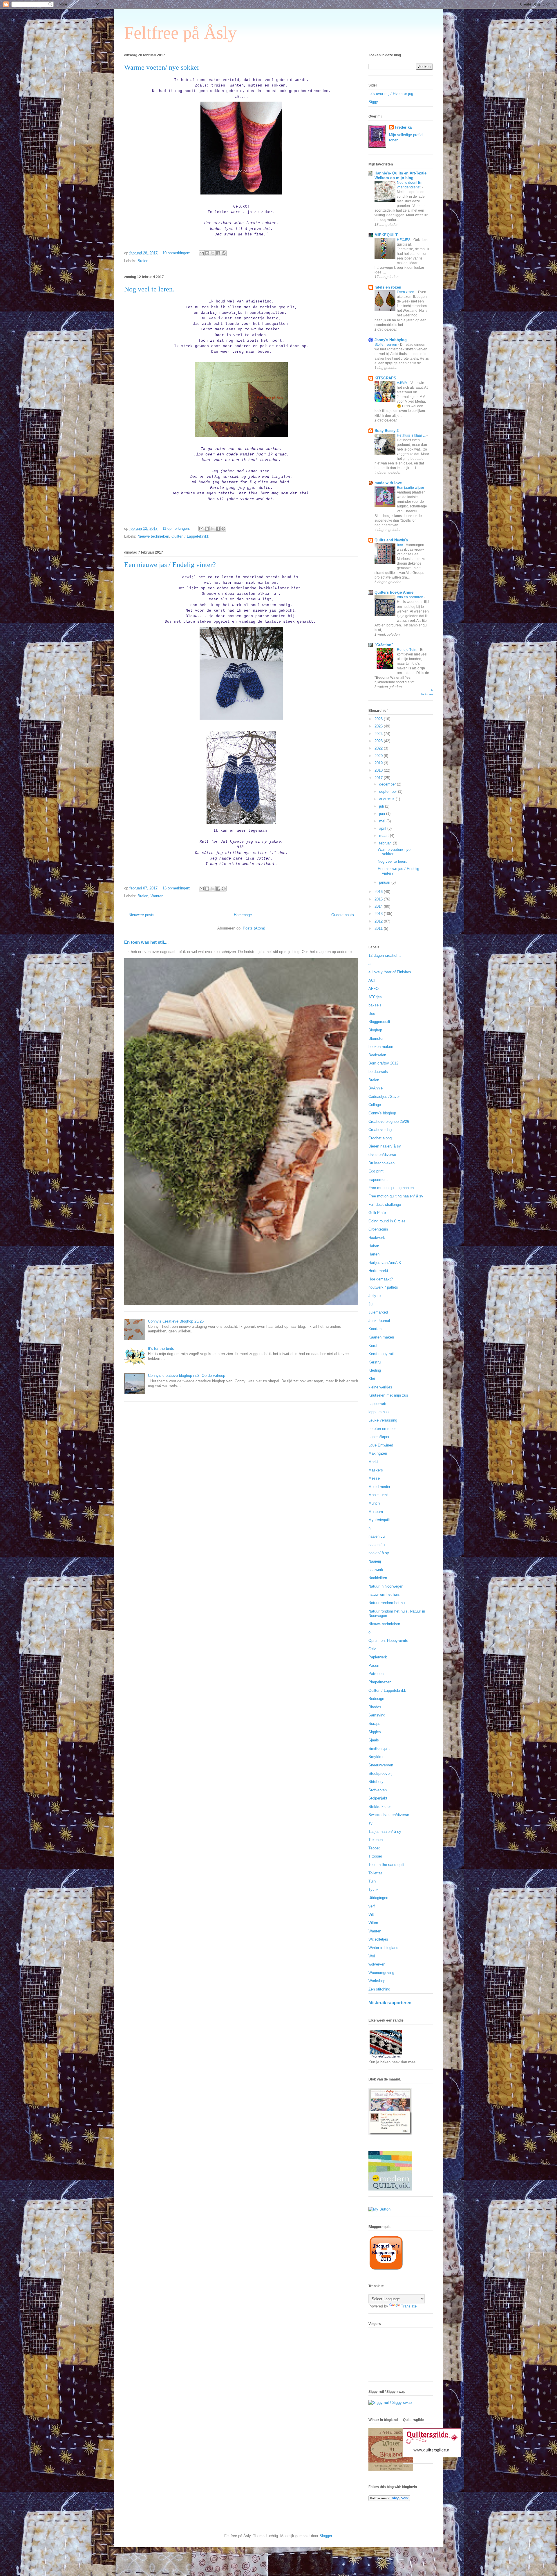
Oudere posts (343, 915)
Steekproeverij (380, 1774)
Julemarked (378, 1312)
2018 (379, 770)
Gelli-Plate (377, 1213)
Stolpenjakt (378, 1798)
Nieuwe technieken (153, 536)
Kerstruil (375, 1362)
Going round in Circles (387, 1221)
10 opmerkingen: (177, 253)
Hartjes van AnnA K (385, 1263)
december (388, 784)
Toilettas (376, 1873)
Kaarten (375, 1329)
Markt (373, 1462)
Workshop (377, 1981)
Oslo (372, 1649)
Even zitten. (406, 292)
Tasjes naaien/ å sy (385, 1832)
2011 (379, 928)
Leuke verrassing (383, 1420)
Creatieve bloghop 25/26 (389, 1122)
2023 (379, 741)
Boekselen (377, 1055)
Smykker (376, 1757)
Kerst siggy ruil (381, 1354)
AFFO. (374, 989)
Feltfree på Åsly (180, 33)
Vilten (373, 1923)
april (383, 828)
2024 (379, 734)
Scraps (374, 1724)
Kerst (373, 1346)
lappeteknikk (379, 1412)
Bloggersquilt (379, 1022)
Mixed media (379, 1487)
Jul (371, 1304)
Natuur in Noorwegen (386, 1586)
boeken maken (381, 1047)
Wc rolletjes (378, 1939)
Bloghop (375, 1030)
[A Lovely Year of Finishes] (379, 2209)
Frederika (403, 127)
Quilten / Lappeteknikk (190, 536)
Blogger (326, 2536)
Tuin (372, 1881)
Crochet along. (381, 1138)
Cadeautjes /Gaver (384, 1097)
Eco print (376, 1171)
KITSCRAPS (385, 378)
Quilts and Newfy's (391, 540)
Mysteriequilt (379, 1520)
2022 (379, 748)
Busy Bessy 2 (387, 431)
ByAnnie (376, 1088)
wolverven (377, 1964)
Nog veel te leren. (149, 289)
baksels (375, 1005)
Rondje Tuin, (407, 650)
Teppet (374, 1848)
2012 (379, 921)
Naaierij (375, 1561)
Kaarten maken (381, 1337)
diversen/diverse (382, 1155)
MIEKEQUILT (386, 235)
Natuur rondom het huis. (389, 1603)
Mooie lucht (378, 1495)
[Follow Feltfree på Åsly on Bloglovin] (389, 2500)
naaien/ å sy (379, 1553)
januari (385, 882)
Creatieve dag (380, 1130)
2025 (379, 726)
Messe (374, 1478)
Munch (374, 1503)
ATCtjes (375, 997)
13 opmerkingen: (177, 888)
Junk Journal (379, 1321)
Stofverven (378, 1790)
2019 (379, 763)
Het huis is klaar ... (412, 435)
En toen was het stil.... (146, 942)
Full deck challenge (385, 1205)
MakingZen (378, 1453)
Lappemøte (378, 1404)
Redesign (376, 1699)
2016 (379, 892)
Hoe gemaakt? (381, 1279)
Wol (372, 1956)
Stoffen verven (386, 345)
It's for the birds (161, 1349)
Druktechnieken (381, 1163)
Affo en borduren (410, 597)
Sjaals (374, 1740)
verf (372, 1906)
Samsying (377, 1715)
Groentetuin (378, 1229)
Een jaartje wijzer (411, 488)
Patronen (376, 1674)
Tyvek (374, 1890)
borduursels (378, 1072)
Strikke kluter (380, 1807)
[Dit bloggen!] (207, 253)
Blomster (376, 1038)
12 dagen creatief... (385, 955)
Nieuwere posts (141, 915)
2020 (379, 756)
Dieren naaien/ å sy (385, 1146)
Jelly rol (375, 1296)
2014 (379, 906)
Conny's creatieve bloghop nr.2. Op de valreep (187, 1376)
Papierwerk (378, 1657)
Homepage (243, 915)
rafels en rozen (388, 287)
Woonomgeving (381, 1973)
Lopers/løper (379, 1437)
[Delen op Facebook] (218, 253)
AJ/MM (403, 383)
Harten (374, 1254)
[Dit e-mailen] (202, 253)
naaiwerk (376, 1570)
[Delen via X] (213, 253)
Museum (376, 1512)
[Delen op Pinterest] (224, 253)
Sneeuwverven (381, 1765)
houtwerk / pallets (383, 1287)
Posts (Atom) (254, 928)
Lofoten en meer (382, 1429)
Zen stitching (379, 1989)
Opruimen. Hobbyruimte (388, 1641)
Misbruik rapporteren (390, 2003)
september (389, 791)
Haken (374, 1246)
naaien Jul (377, 1536)
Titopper (375, 1856)
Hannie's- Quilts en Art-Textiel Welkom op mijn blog (401, 175)
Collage (375, 1105)
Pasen (374, 1666)
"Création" (384, 645)
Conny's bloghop (382, 1113)
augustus (387, 799)
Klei (372, 1379)
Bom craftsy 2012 (383, 1063)
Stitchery (376, 1782)
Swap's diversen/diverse (389, 1815)
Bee (372, 1014)
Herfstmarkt (378, 1271)
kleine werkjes (380, 1387)
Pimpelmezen (380, 1682)
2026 (379, 719)
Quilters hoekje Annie (394, 592)
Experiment (378, 1180)
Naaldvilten (378, 1578)
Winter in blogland (383, 1948)
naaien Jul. (378, 1545)
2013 (379, 914)
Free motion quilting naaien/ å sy (396, 1196)
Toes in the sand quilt (386, 1865)
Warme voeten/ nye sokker (162, 67)
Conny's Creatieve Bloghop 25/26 (176, 1321)
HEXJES (404, 240)
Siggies (375, 1732)
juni (383, 814)
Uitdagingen (378, 1898)
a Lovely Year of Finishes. (390, 972)
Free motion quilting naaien (391, 1188)
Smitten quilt (379, 1749)
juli (382, 806)
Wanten (157, 896)
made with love (388, 483)
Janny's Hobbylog (391, 340)
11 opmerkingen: (177, 528)
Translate (409, 2306)
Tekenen (376, 1840)
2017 (379, 778)
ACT (372, 980)
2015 (379, 899)
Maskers (376, 1470)
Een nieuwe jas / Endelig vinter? (170, 565)
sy (370, 1823)
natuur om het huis (384, 1594)
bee (400, 545)
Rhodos (375, 1707)
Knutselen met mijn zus (388, 1395)
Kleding (375, 1370)
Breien (143, 261)
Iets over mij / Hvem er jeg (391, 94)
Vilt (371, 1915)
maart (385, 836)
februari (386, 843)
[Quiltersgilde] (432, 2456)
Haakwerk (377, 1238)
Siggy (373, 102)
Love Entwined (381, 1445)
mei (383, 821)
